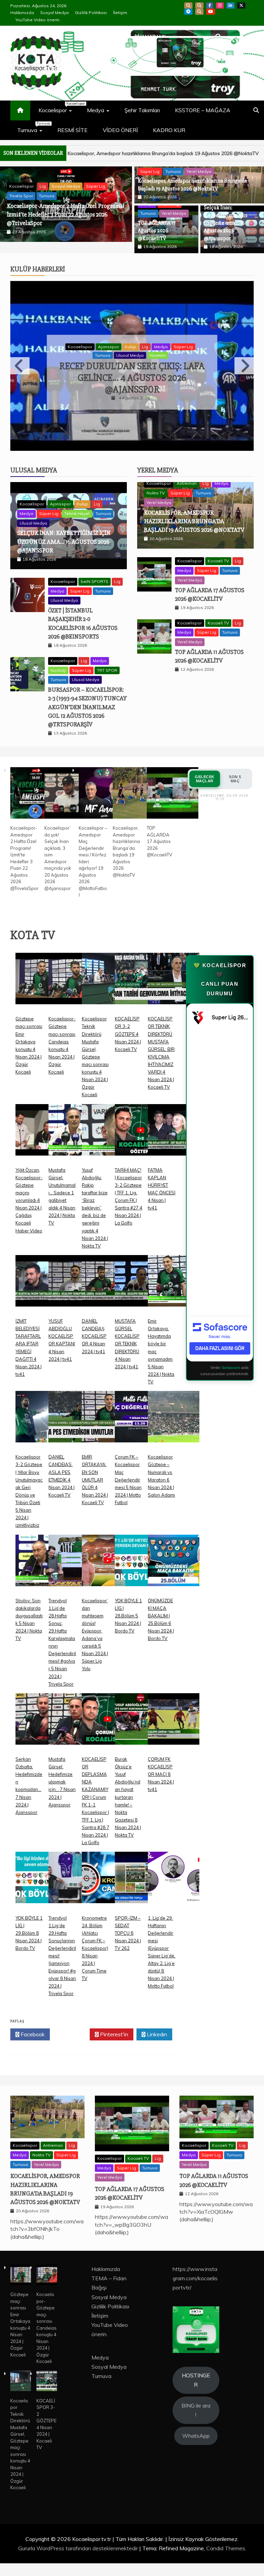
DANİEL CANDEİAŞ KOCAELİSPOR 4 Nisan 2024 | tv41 (94, 1318)
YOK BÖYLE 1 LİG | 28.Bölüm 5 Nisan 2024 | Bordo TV (128, 1597)
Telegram (188, 12)
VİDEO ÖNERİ (120, 130)
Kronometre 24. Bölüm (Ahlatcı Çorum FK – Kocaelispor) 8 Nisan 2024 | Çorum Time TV (95, 1930)
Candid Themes (226, 2530)
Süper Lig (150, 171)
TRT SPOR (107, 652)
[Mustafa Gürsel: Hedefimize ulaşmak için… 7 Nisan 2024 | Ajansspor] (74, 1706)
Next (244, 363)
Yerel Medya (199, 171)
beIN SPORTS (95, 563)
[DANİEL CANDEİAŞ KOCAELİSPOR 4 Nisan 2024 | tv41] (108, 1268)
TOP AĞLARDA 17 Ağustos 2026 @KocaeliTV (206, 153)
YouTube (211, 12)
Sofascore (231, 1349)
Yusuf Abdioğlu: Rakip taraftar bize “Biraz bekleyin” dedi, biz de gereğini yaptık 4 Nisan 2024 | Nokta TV (95, 1189)
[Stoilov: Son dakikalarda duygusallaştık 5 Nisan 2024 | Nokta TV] (41, 1547)
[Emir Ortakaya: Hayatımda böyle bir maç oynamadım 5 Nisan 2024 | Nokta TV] (174, 1268)
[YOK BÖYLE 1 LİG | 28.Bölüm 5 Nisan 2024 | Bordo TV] (141, 1547)
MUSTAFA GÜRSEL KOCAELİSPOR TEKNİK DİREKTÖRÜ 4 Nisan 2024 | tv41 (127, 1326)
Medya (96, 110)
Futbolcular (109, 337)
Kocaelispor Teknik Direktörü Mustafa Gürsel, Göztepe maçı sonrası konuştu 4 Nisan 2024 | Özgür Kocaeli (95, 1038)
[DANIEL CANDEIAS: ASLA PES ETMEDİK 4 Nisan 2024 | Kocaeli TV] (74, 1404)
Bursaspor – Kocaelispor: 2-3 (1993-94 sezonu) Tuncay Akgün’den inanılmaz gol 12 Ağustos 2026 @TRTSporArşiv (87, 689)
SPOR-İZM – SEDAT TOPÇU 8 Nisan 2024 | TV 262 (128, 1915)
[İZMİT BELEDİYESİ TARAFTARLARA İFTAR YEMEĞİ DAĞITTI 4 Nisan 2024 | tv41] (41, 1268)
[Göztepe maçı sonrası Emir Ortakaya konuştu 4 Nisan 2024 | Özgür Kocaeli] (41, 966)
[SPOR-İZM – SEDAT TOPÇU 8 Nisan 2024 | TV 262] (141, 1865)
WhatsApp (199, 12)
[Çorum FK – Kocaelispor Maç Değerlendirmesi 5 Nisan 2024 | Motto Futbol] (141, 1404)
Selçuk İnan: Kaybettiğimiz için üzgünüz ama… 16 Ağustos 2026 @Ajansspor (225, 223)
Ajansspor (60, 486)
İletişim (120, 13)
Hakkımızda (22, 13)
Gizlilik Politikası (91, 13)
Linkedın (156, 2016)
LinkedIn (230, 5)
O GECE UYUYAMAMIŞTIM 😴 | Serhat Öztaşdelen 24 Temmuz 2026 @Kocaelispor (132, 368)
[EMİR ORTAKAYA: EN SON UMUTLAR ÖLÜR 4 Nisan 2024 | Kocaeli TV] (108, 1404)
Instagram (220, 5)
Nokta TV (156, 475)
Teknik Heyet (77, 495)
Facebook (210, 5)
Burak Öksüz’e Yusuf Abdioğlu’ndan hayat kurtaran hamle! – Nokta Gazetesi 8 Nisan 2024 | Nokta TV (128, 1779)
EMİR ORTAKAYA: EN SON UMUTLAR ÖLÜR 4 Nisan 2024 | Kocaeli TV (95, 1461)
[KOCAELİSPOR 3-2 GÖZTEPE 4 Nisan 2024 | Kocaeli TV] (141, 966)
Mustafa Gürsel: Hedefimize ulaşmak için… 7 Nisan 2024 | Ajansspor (62, 1764)
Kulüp (175, 337)
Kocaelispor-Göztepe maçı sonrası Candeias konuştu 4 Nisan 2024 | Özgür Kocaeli (47, 2310)
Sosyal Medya (54, 13)
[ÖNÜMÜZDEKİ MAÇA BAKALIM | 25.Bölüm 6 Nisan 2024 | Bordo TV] (174, 1547)
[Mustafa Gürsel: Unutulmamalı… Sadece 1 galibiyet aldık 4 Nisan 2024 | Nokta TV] (74, 1117)
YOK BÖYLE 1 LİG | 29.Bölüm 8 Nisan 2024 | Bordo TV (29, 1915)
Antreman (187, 465)
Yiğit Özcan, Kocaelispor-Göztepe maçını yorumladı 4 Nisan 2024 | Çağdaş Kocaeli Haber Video (29, 1182)
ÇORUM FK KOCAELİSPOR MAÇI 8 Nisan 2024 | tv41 (161, 1756)
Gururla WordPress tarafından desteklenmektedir (79, 2530)
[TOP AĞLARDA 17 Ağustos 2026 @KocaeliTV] (173, 775)
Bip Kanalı (188, 5)
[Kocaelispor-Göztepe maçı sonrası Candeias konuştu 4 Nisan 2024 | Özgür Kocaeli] (74, 966)
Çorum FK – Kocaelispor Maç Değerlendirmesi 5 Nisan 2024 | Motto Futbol (128, 1461)
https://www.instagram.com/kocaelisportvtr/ (195, 2260)
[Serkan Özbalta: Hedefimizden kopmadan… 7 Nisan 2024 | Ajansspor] (41, 1706)
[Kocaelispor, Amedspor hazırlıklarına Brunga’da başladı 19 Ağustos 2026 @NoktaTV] (139, 775)
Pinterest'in (113, 2016)
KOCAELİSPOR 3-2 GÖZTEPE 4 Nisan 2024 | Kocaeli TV (128, 1016)
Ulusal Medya (34, 452)
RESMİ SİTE (73, 130)
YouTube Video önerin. (38, 20)
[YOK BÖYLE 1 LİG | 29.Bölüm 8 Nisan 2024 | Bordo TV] (41, 1865)
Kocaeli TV (218, 543)
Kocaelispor (59, 107)
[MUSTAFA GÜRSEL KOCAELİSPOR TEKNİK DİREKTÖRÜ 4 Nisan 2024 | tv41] (141, 1268)
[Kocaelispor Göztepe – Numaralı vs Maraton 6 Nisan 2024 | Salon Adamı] (174, 1404)
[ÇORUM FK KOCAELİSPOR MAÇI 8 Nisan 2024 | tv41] (174, 1706)
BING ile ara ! (196, 2392)
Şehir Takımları (142, 110)
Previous (20, 363)
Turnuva (33, 127)
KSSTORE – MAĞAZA (203, 110)
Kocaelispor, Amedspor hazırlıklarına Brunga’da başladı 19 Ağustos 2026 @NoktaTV (194, 503)
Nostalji (58, 652)
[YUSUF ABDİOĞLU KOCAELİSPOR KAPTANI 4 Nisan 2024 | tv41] (74, 1268)
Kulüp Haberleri (38, 281)
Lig (190, 337)
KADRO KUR (169, 130)
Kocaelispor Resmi (145, 337)
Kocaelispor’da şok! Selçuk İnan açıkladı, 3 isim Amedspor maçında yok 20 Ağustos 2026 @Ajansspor (63, 237)
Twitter (72, 2016)
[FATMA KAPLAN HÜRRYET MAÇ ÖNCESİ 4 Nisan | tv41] (174, 1117)
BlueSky (199, 5)
